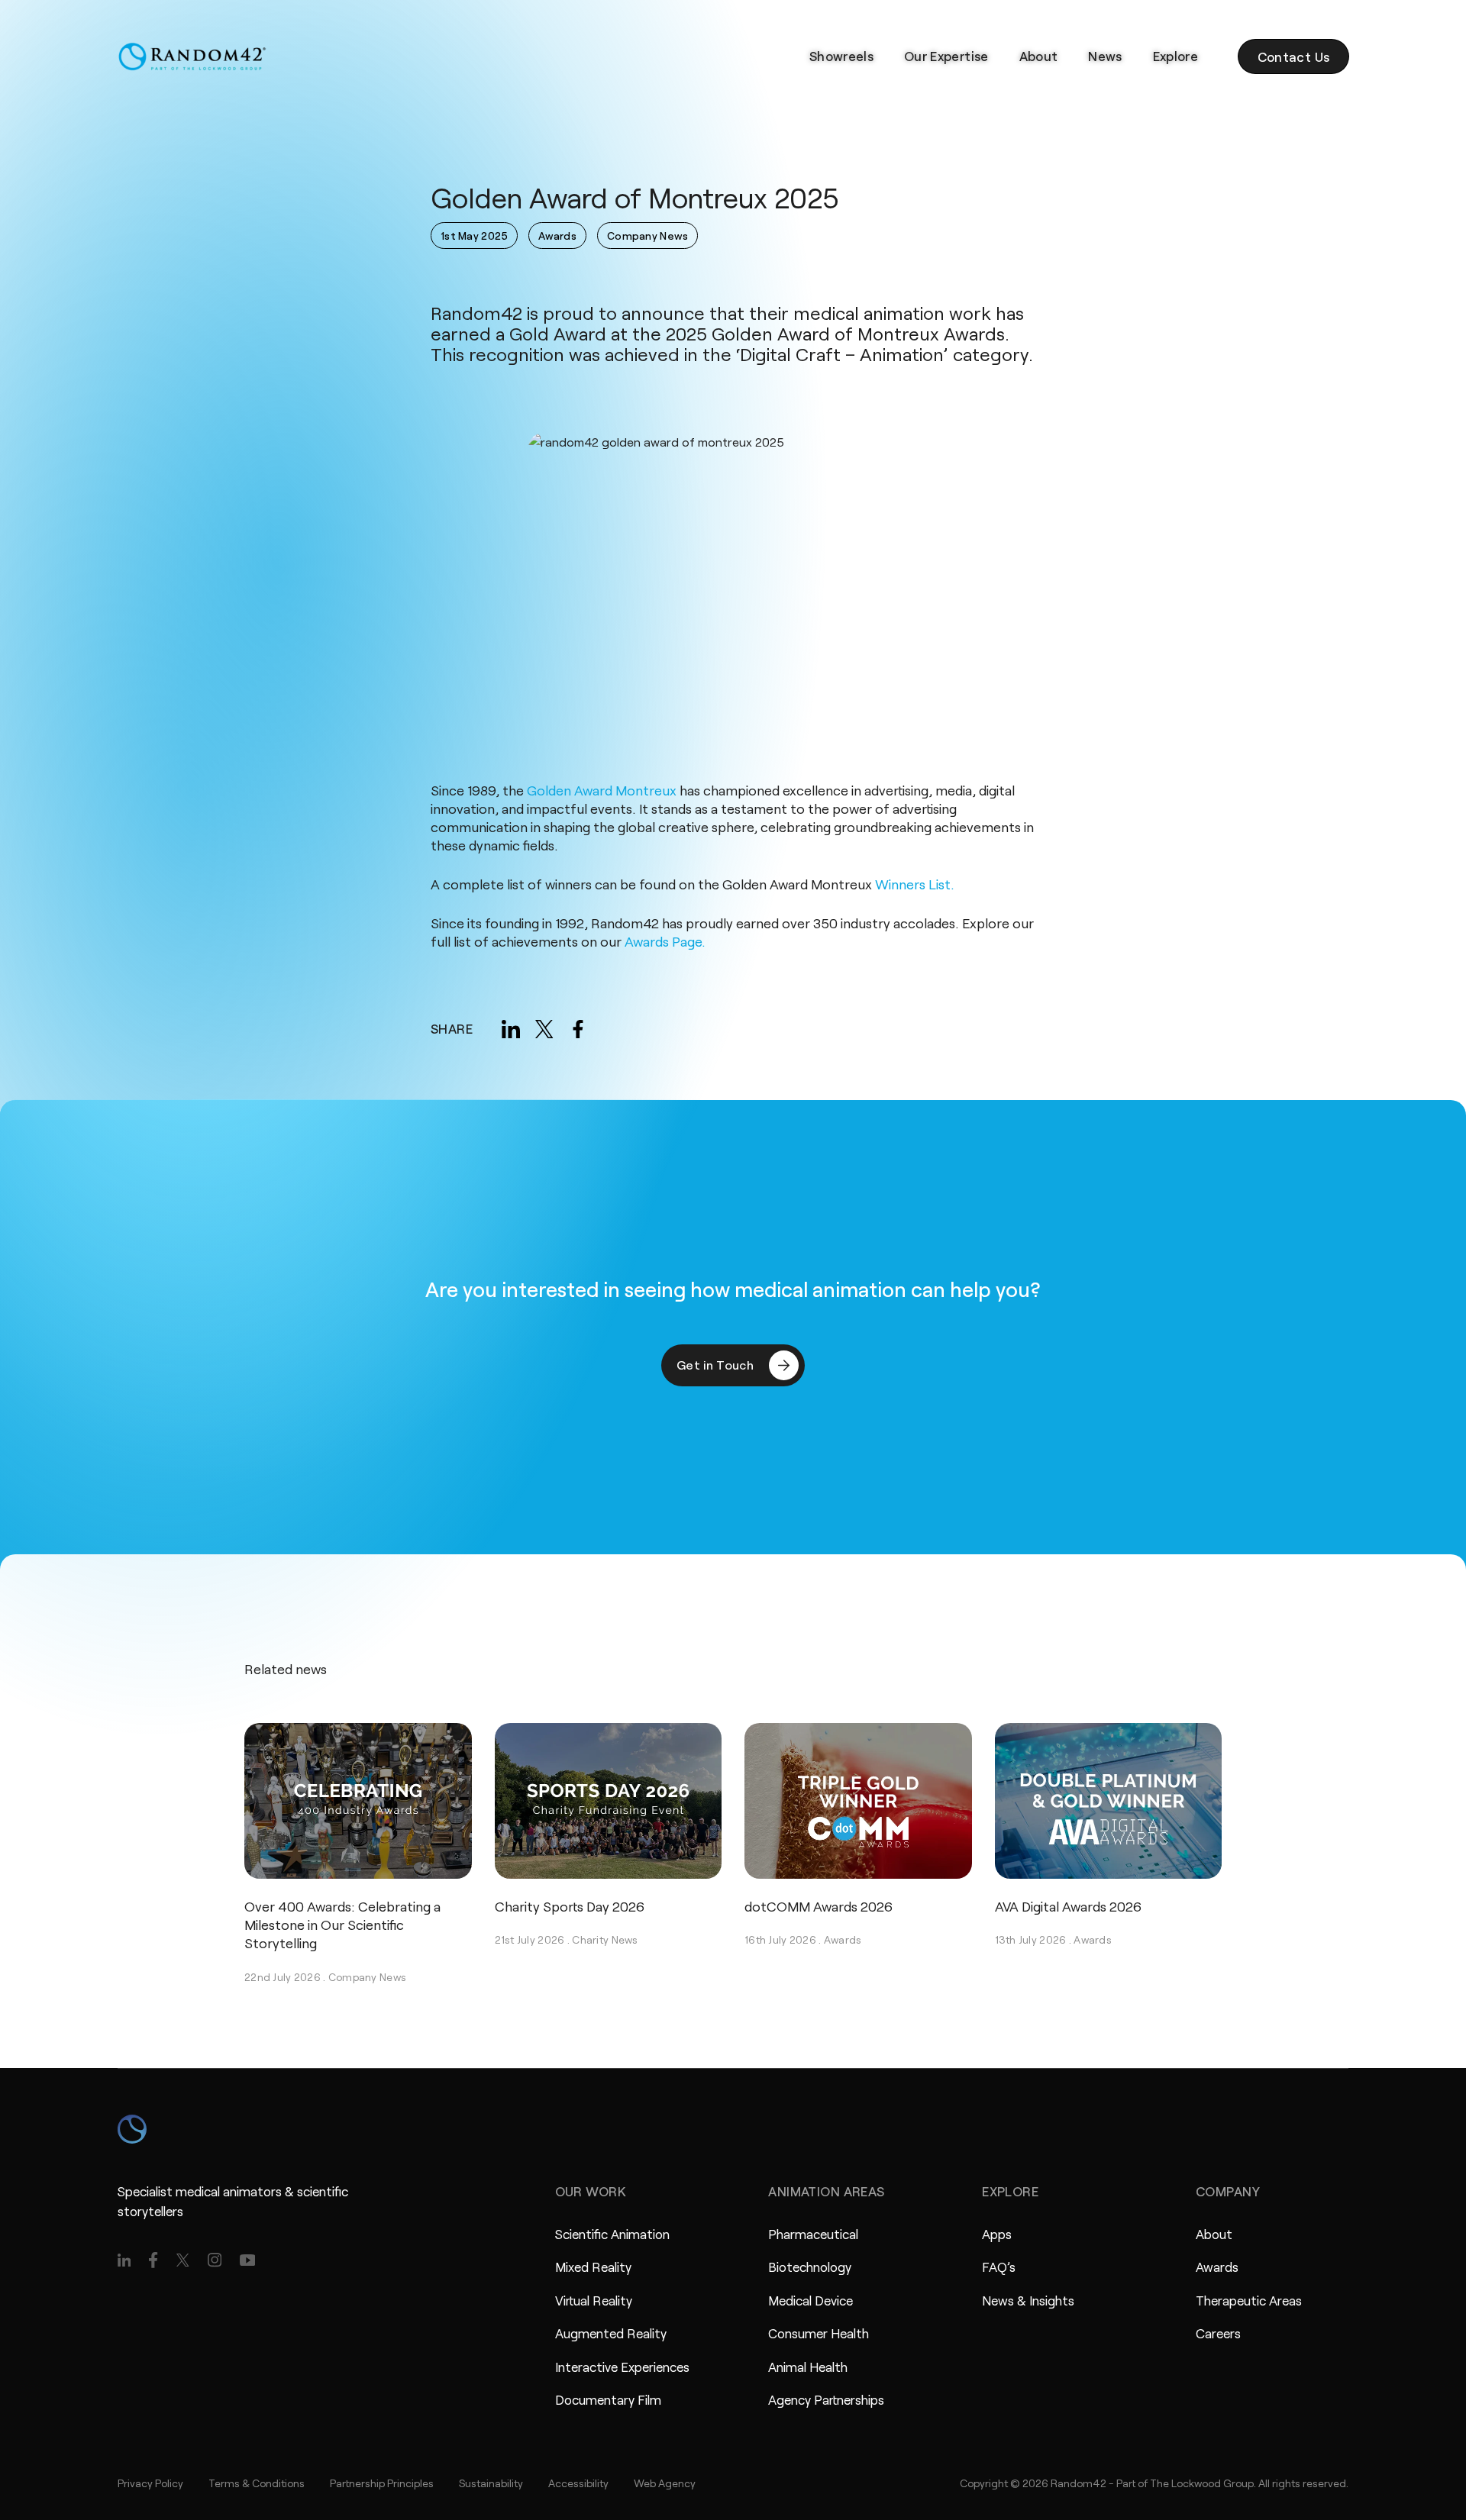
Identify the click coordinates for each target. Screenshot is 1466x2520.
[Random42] (192, 56)
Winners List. (915, 884)
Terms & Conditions (257, 2483)
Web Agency (665, 2483)
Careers (1218, 2333)
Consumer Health (819, 2333)
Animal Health (808, 2367)
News (1105, 56)
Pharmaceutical (813, 2234)
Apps (997, 2234)
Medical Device (810, 2300)
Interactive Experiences (622, 2367)
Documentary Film (608, 2399)
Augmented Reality (611, 2333)
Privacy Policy (150, 2483)
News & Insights (1028, 2300)
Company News (367, 1977)
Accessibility (578, 2483)
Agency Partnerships (826, 2399)
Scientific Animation (612, 2234)
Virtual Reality (594, 2300)
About (1039, 56)
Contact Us (1293, 56)
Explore (1175, 56)
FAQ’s (999, 2267)
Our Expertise (946, 56)
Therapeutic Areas (1249, 2300)
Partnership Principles (382, 2483)
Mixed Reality (593, 2267)
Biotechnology (810, 2267)
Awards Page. (665, 941)
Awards (843, 1939)
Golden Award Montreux (602, 790)
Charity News (605, 1939)
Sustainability (491, 2483)
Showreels (841, 56)
